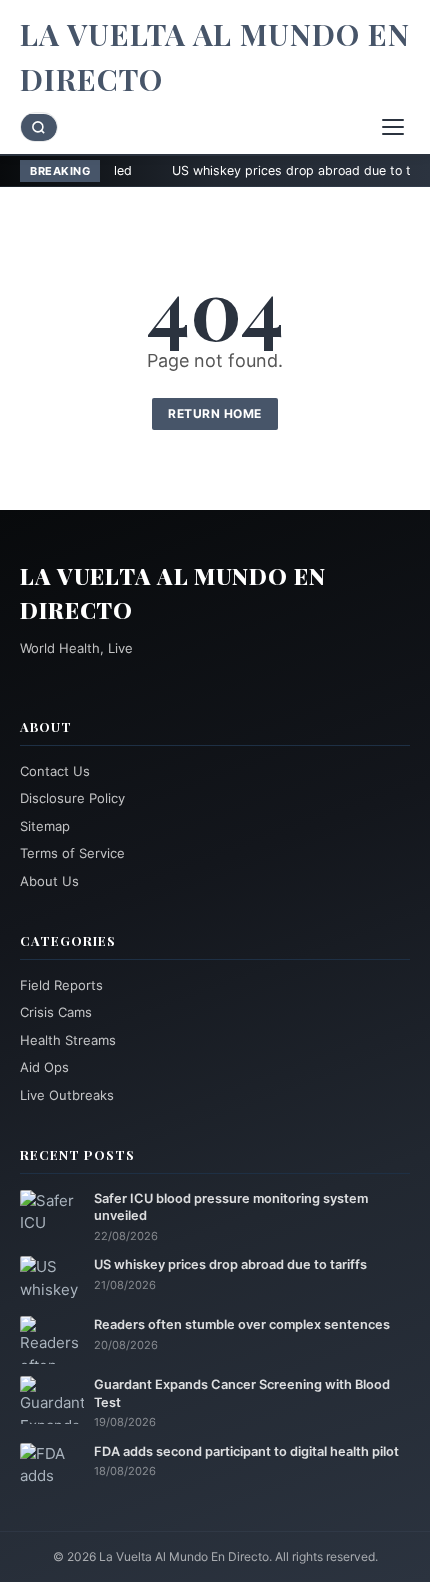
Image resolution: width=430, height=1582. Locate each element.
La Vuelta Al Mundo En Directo (215, 56)
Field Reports (61, 985)
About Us (49, 881)
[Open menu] (393, 127)
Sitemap (45, 826)
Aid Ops (44, 1067)
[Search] (39, 127)
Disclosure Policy (72, 798)
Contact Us (55, 771)
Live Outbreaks (67, 1095)
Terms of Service (72, 853)
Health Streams (68, 1040)
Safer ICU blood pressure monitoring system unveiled (231, 1207)
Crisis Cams (56, 1012)
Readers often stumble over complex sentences (242, 1324)
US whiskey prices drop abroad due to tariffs (267, 170)
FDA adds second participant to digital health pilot (246, 1451)
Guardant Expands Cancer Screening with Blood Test (242, 1393)
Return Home (215, 413)
